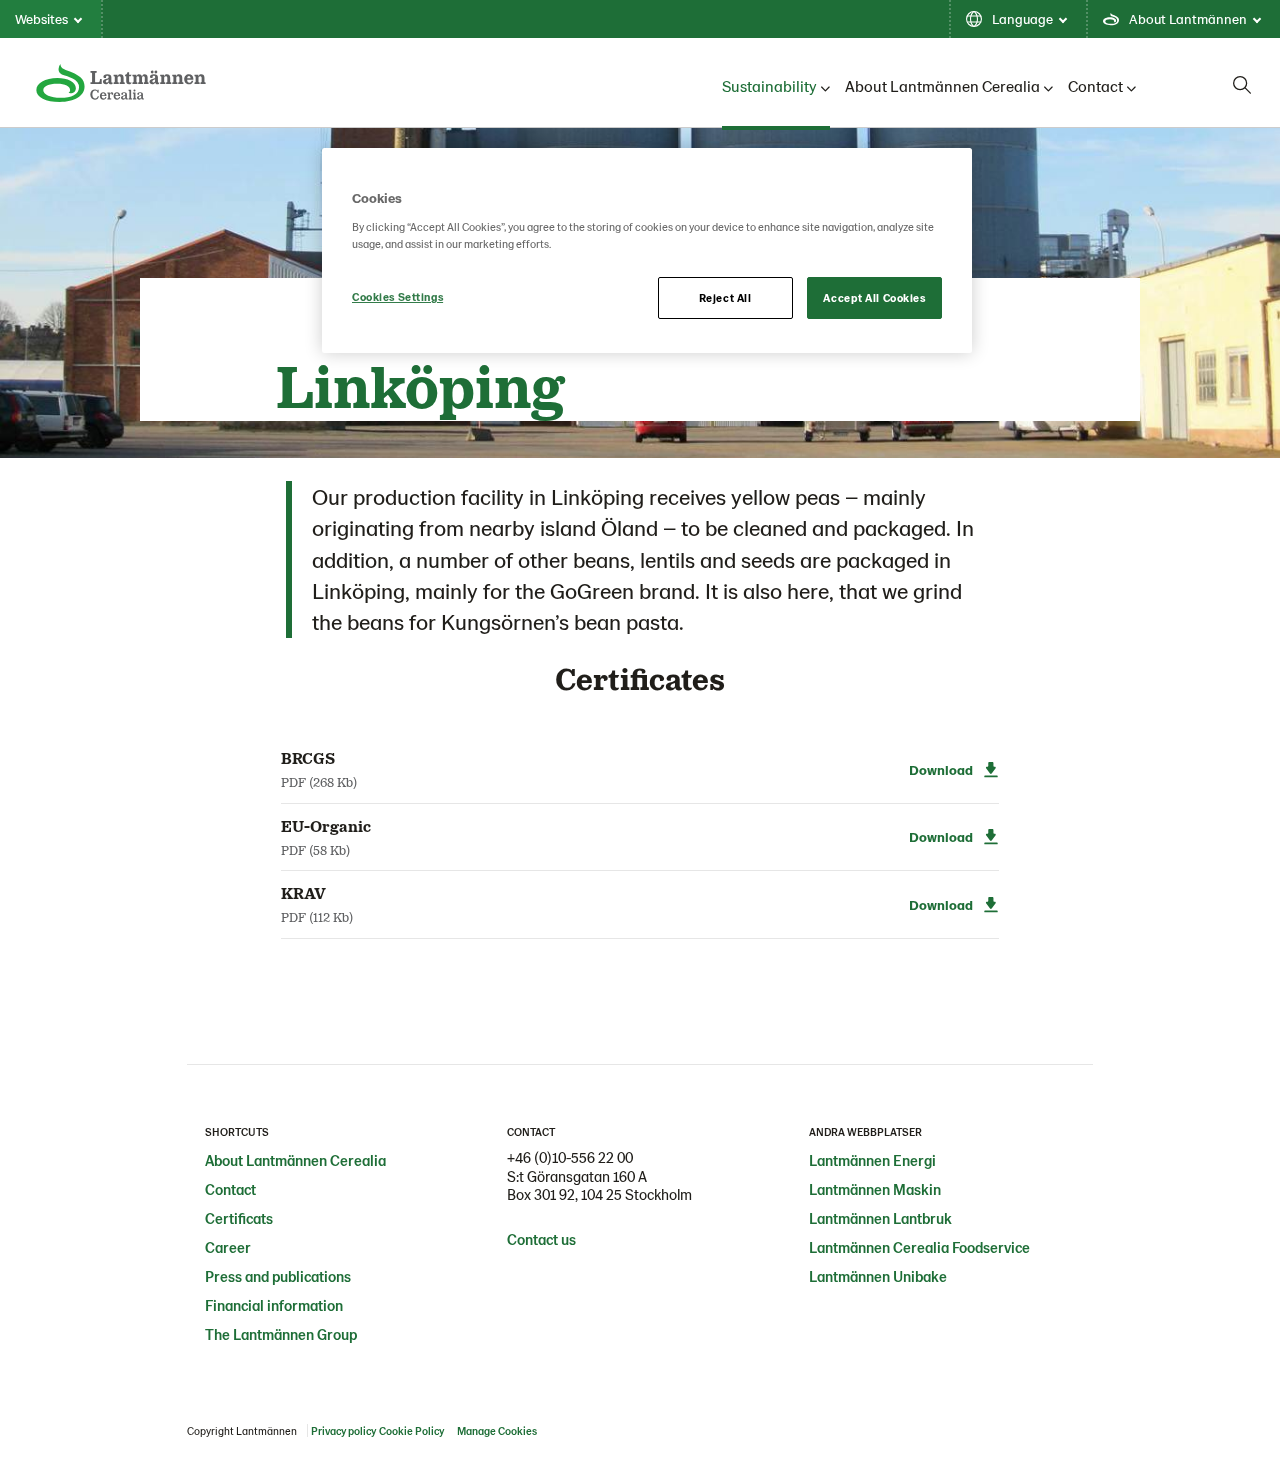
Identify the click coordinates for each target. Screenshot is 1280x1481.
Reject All (725, 297)
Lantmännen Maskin (875, 1189)
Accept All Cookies (874, 297)
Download (941, 769)
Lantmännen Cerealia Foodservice (919, 1247)
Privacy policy (343, 1430)
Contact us (541, 1239)
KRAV (303, 892)
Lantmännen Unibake (878, 1276)
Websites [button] (41, 18)
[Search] (1242, 85)
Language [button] (1022, 18)
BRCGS (308, 757)
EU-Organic (326, 825)
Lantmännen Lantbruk (880, 1218)
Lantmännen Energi (872, 1160)
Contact (1095, 85)
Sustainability (769, 85)
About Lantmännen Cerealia (942, 85)
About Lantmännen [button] (1188, 18)
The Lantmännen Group (281, 1334)
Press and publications (278, 1276)
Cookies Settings (397, 296)
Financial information (274, 1305)
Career (228, 1247)
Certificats (239, 1218)
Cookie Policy (411, 1430)
